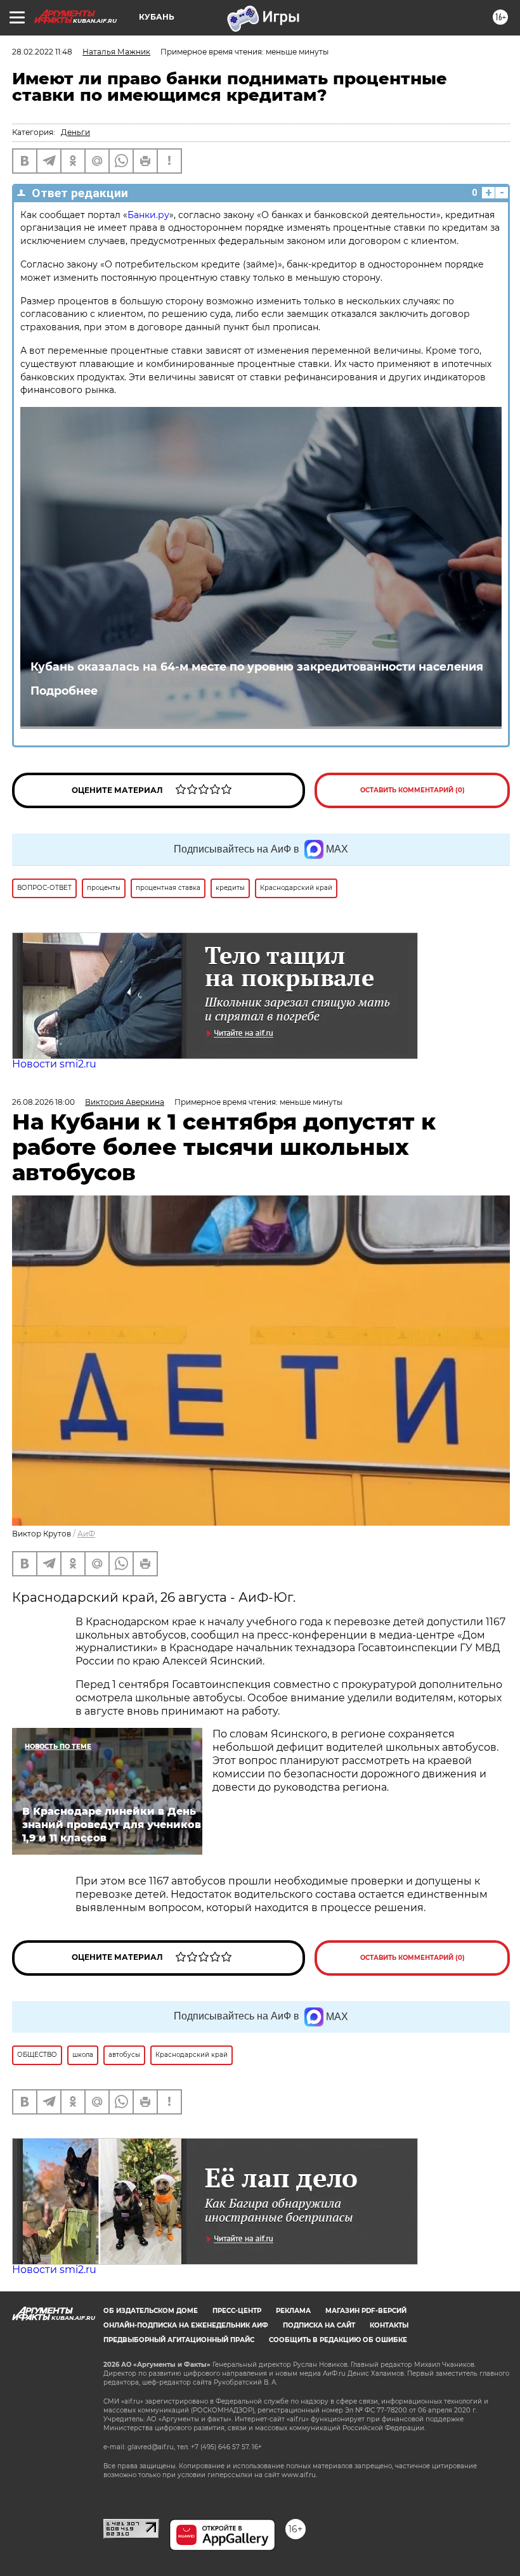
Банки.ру (148, 215)
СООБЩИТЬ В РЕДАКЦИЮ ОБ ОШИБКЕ (338, 2340)
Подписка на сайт (319, 2325)
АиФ (86, 1534)
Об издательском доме (151, 2311)
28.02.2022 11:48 (42, 52)
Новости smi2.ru (54, 1064)
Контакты (389, 2325)
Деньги (75, 132)
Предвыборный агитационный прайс (179, 2340)
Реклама (293, 2311)
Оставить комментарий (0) (413, 790)
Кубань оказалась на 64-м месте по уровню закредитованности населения (257, 667)
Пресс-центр (237, 2311)
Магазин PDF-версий (366, 2311)
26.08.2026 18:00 (43, 1102)
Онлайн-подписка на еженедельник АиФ (186, 2325)
